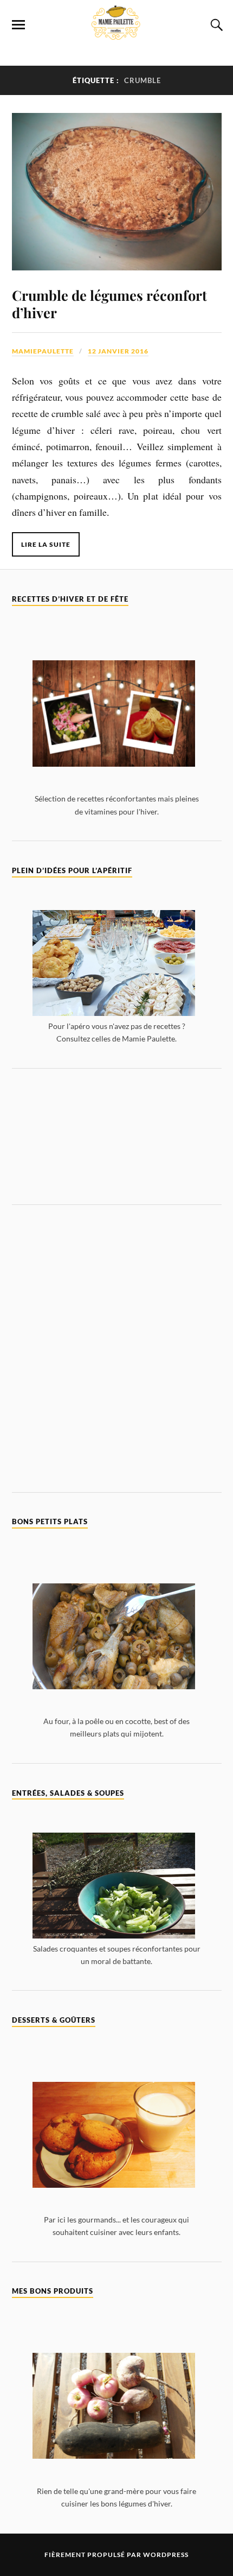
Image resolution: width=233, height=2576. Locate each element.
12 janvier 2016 (118, 351)
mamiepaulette (43, 351)
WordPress (166, 2555)
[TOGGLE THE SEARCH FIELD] (215, 25)
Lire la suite (46, 544)
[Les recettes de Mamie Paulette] (116, 34)
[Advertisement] (117, 1136)
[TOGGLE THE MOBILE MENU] (18, 25)
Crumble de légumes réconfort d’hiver (109, 304)
